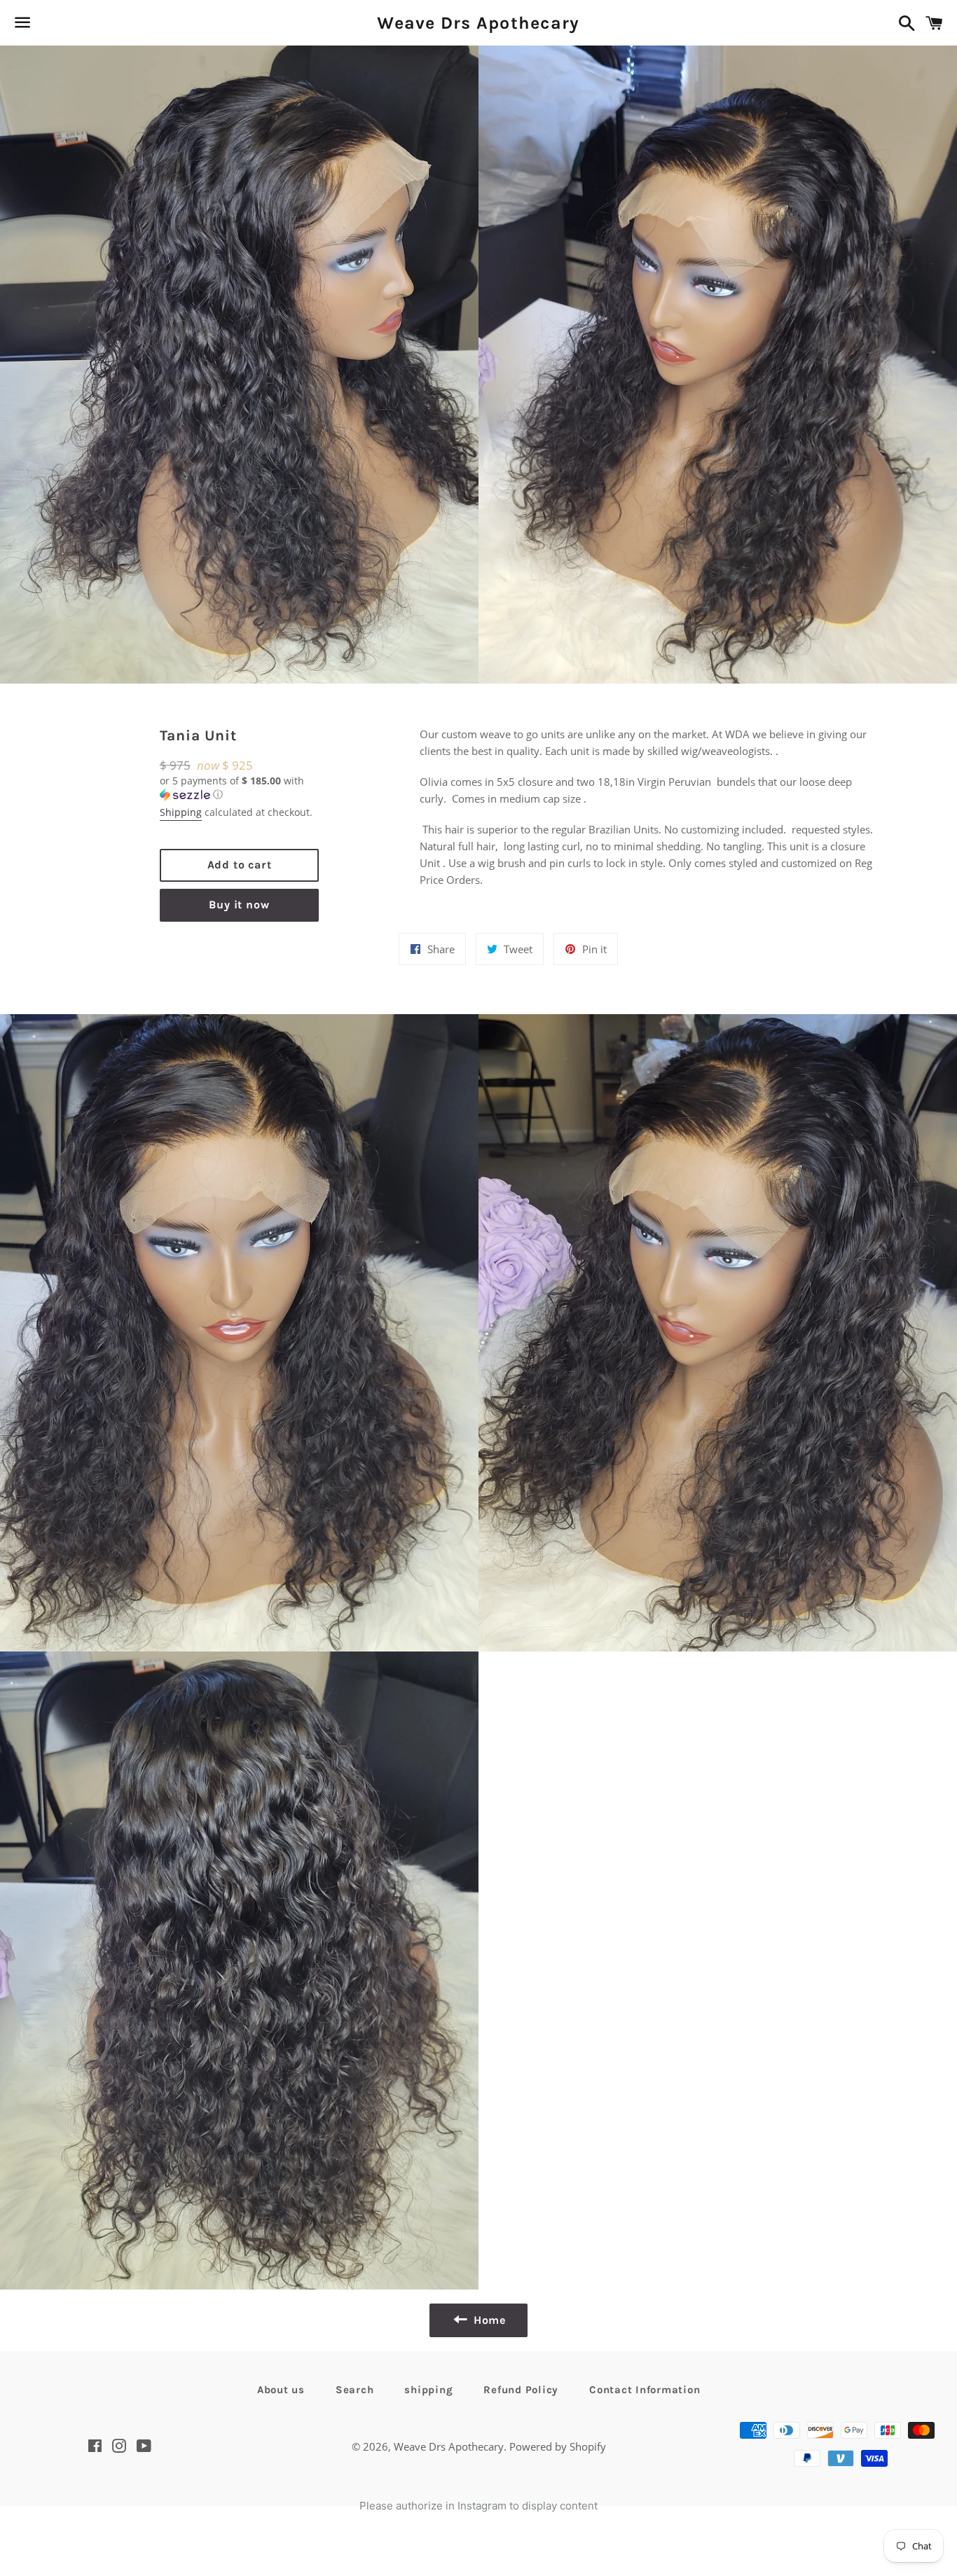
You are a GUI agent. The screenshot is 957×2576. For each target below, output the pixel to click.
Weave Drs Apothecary (478, 23)
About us (281, 2390)
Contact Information (645, 2390)
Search (355, 2390)
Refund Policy (521, 2390)
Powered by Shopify (558, 2446)
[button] (240, 788)
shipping (428, 2390)
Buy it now (239, 905)
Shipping (181, 812)
